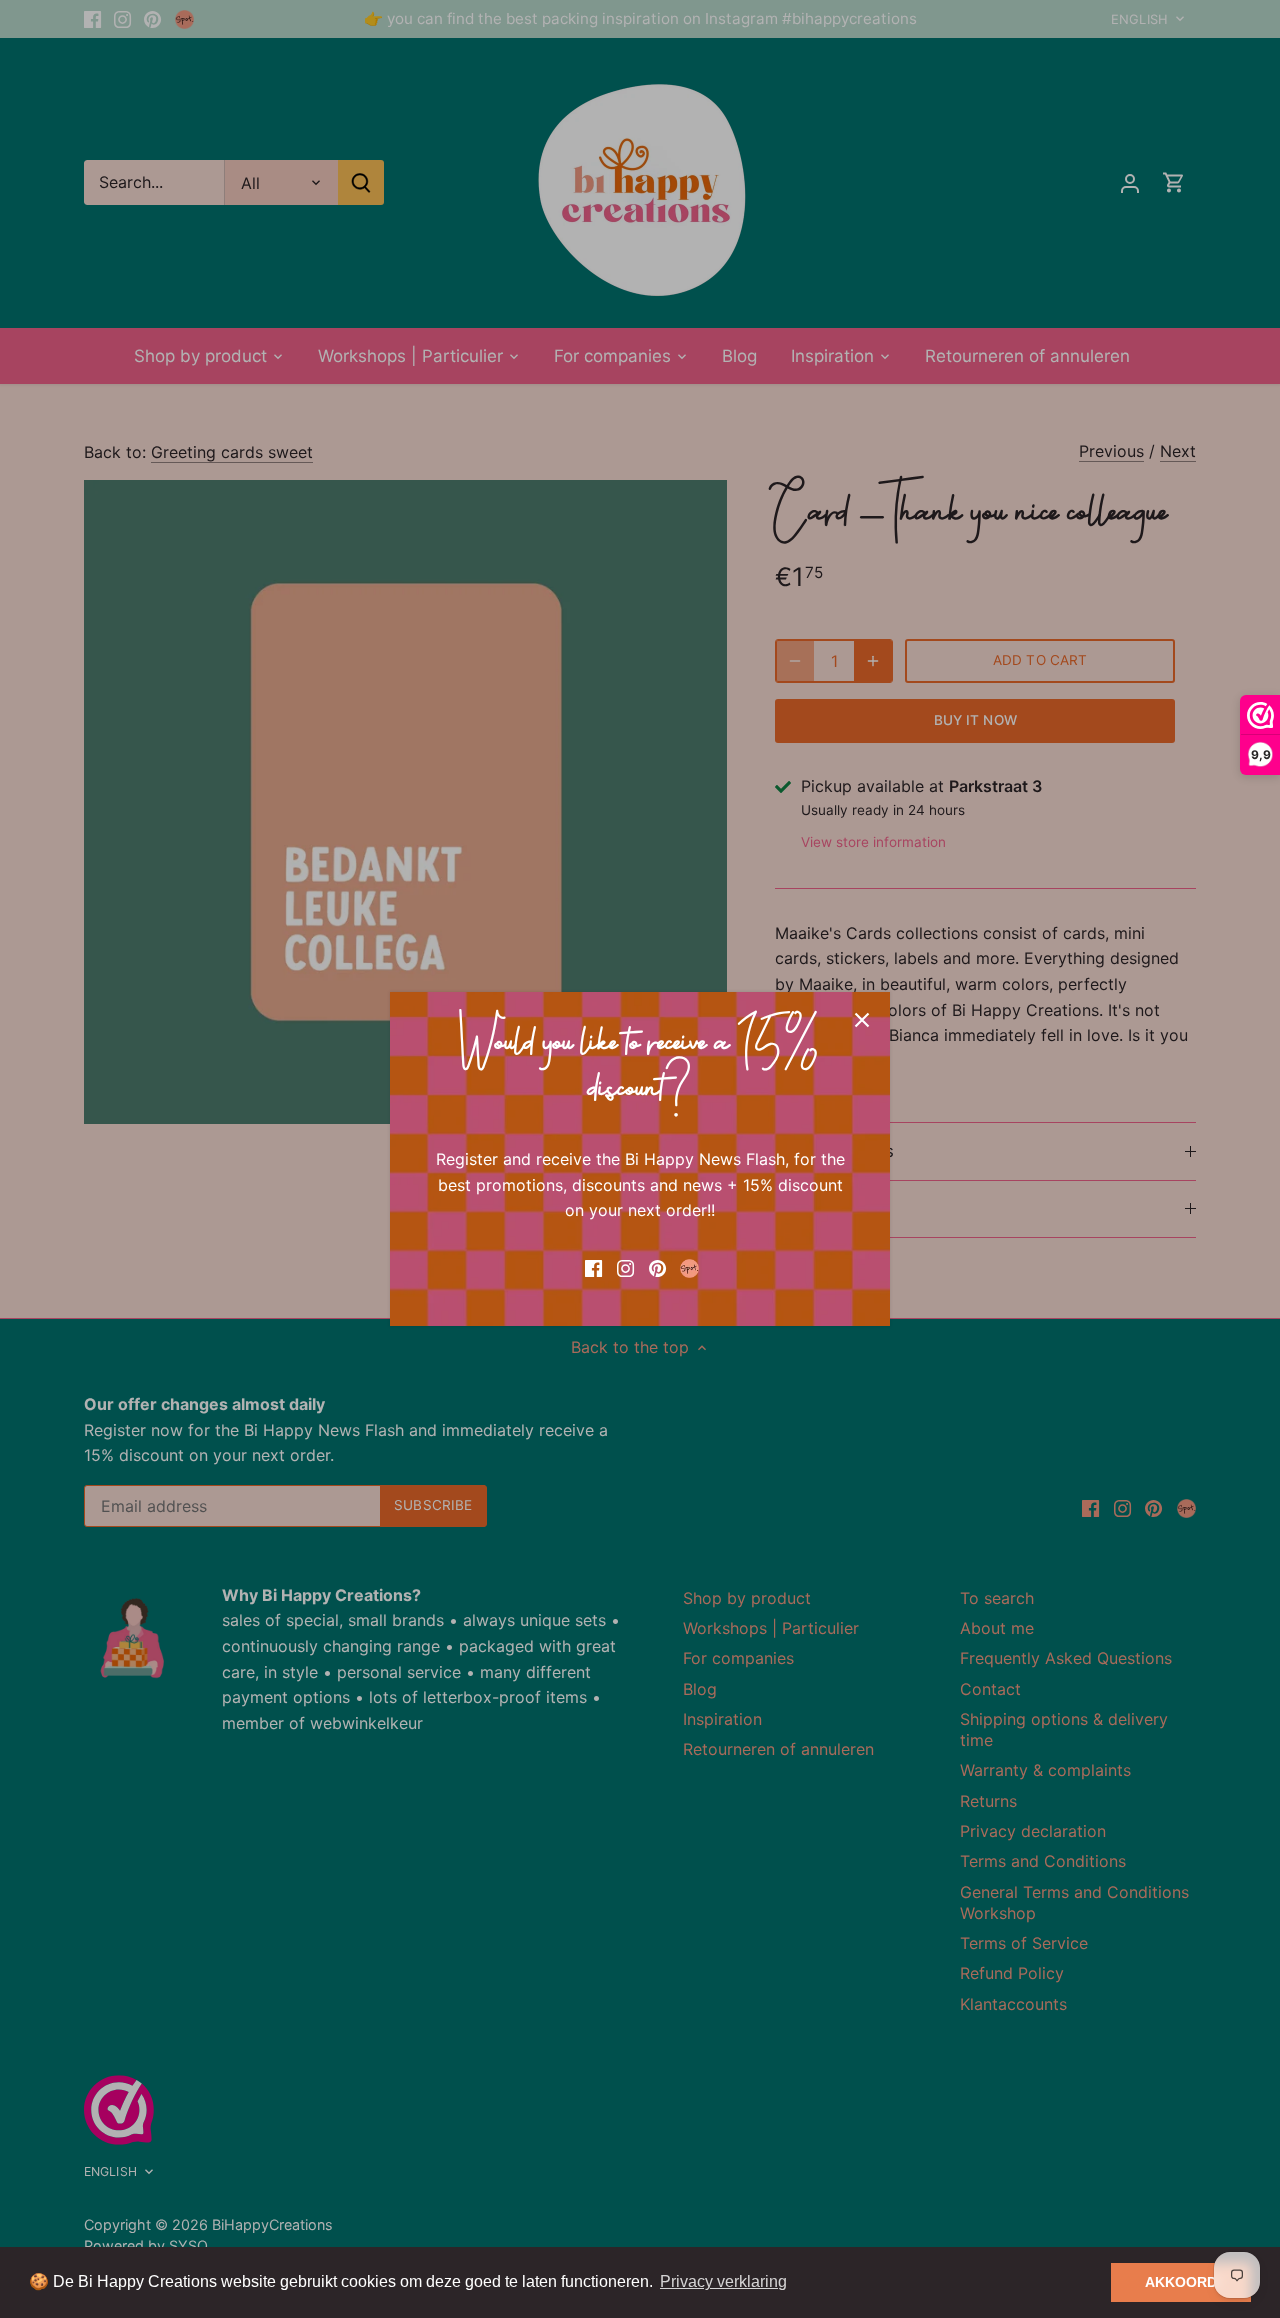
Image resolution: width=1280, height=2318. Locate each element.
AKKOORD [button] (1181, 2282)
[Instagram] (625, 1267)
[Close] (862, 1020)
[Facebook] (593, 1267)
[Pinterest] (657, 1267)
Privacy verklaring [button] (723, 2281)
